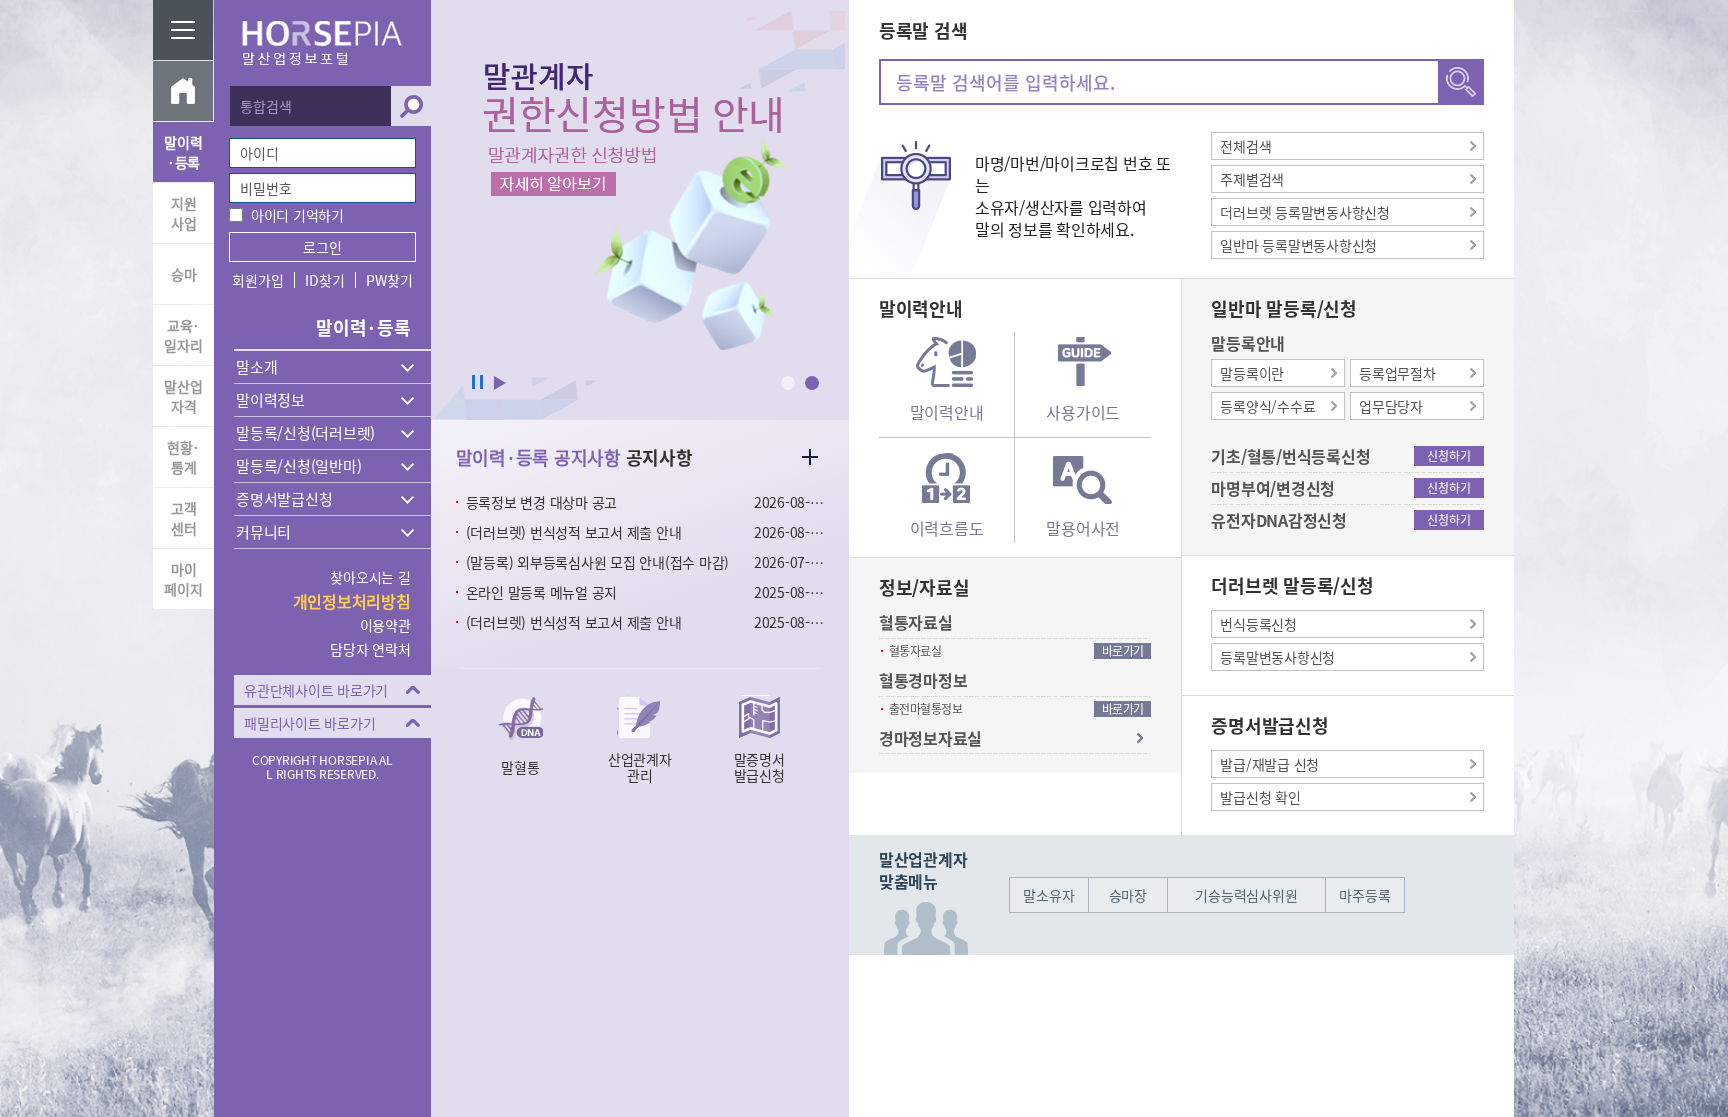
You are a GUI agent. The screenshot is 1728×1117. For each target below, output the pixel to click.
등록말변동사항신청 (1277, 657)
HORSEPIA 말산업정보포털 (322, 43)
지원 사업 (184, 213)
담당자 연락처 (370, 649)
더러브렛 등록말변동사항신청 (1305, 212)
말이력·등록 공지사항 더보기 (810, 457)
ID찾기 (324, 280)
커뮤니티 (263, 532)
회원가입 (257, 280)
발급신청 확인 (1260, 797)
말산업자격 (183, 396)
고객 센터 (184, 518)
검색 (411, 106)
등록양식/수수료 (1267, 406)
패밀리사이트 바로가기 (309, 723)
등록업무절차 (1397, 373)
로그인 (322, 247)
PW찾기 (389, 280)
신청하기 (1448, 456)
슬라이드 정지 (477, 383)
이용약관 (385, 625)
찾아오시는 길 (370, 577)
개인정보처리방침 (352, 601)
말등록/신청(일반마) (298, 466)
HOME (183, 91)
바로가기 (1123, 651)
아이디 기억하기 (297, 215)
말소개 (256, 367)
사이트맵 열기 (183, 30)
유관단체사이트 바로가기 (316, 690)
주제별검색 (1252, 179)
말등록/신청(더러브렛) (305, 433)
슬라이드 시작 (500, 383)
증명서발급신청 (284, 499)
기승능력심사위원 (1246, 895)
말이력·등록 (183, 152)
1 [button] (788, 383)
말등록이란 (1252, 373)
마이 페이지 (183, 579)
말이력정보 (270, 400)
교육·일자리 (183, 335)
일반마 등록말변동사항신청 (1298, 245)
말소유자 (1048, 895)
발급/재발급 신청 (1269, 764)
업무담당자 (1391, 406)
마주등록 (1364, 895)
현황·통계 (183, 457)
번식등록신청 (1258, 624)
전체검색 (1245, 146)
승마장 (1128, 895)
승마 (184, 274)
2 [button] (812, 383)
